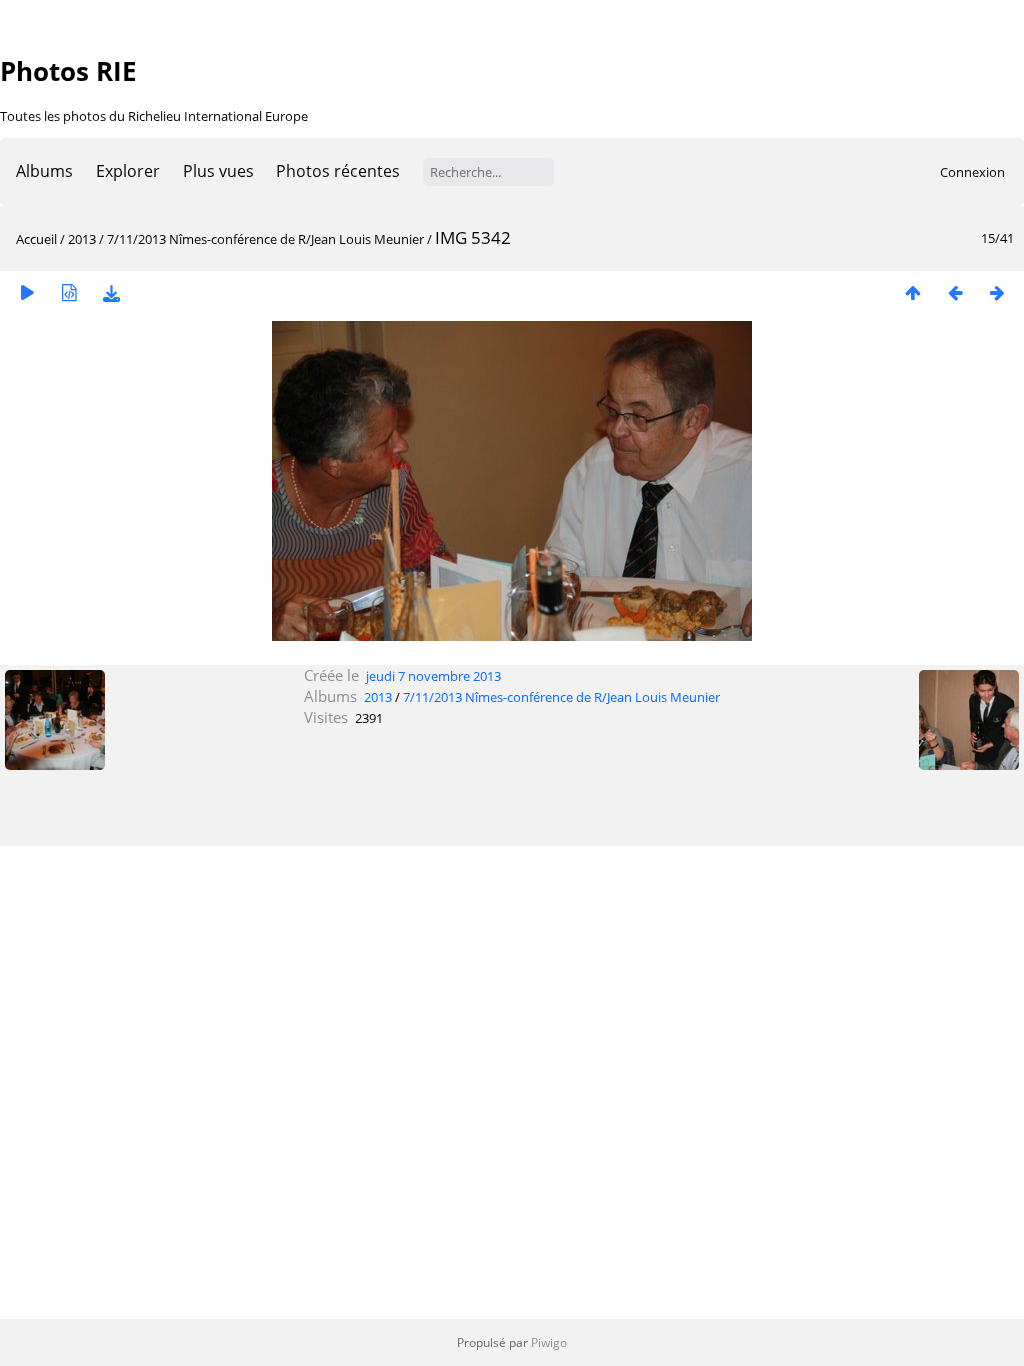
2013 (82, 239)
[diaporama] (27, 292)
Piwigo (549, 1342)
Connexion (972, 172)
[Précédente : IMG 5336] (955, 292)
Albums (44, 171)
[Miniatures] (913, 292)
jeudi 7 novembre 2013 (433, 676)
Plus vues (218, 171)
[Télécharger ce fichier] (111, 292)
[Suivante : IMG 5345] (997, 292)
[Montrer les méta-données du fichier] (69, 292)
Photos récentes (338, 171)
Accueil (36, 239)
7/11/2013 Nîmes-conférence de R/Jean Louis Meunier (265, 239)
